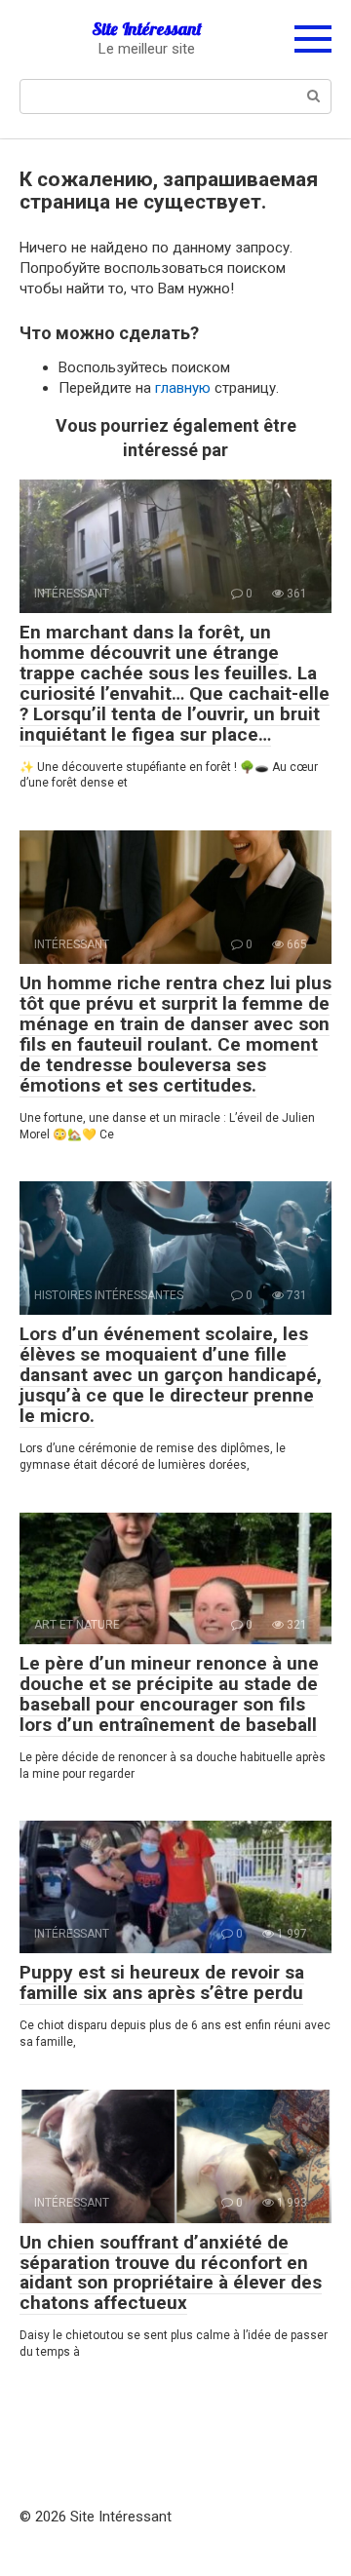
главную (183, 388)
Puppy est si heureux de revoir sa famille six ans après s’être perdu (162, 1982)
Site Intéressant (147, 29)
